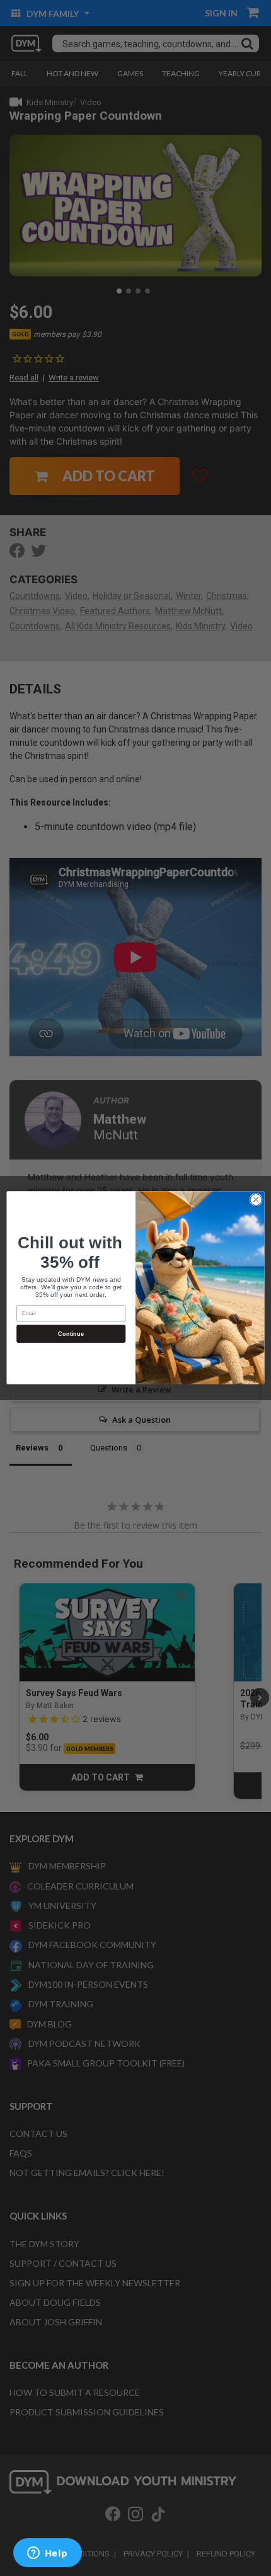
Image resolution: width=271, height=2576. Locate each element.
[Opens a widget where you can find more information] (47, 2554)
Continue (71, 1334)
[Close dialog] (256, 1200)
